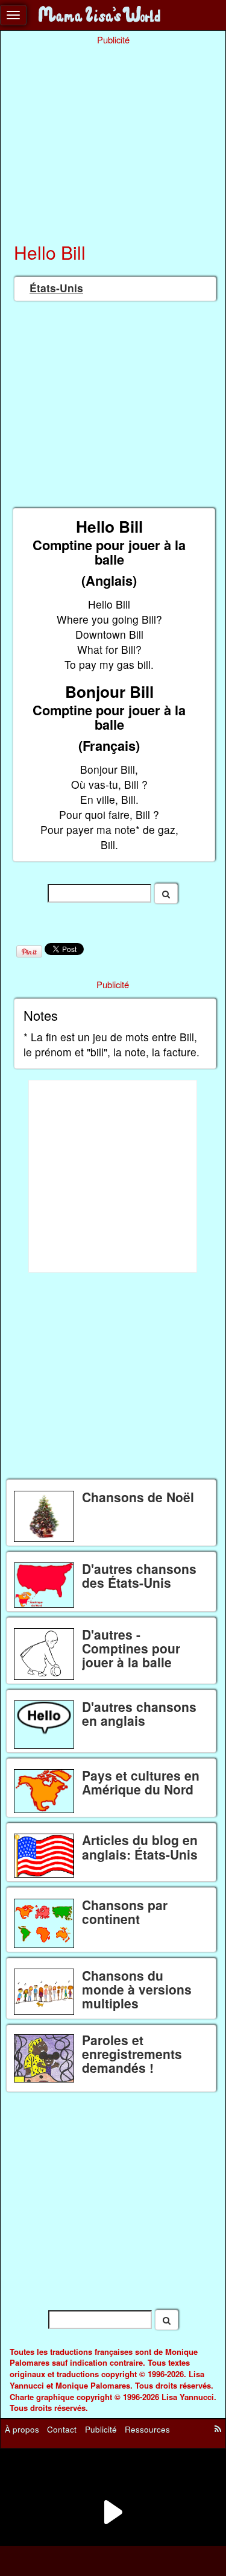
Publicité (101, 2429)
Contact (62, 2429)
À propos (22, 2429)
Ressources (147, 2429)
